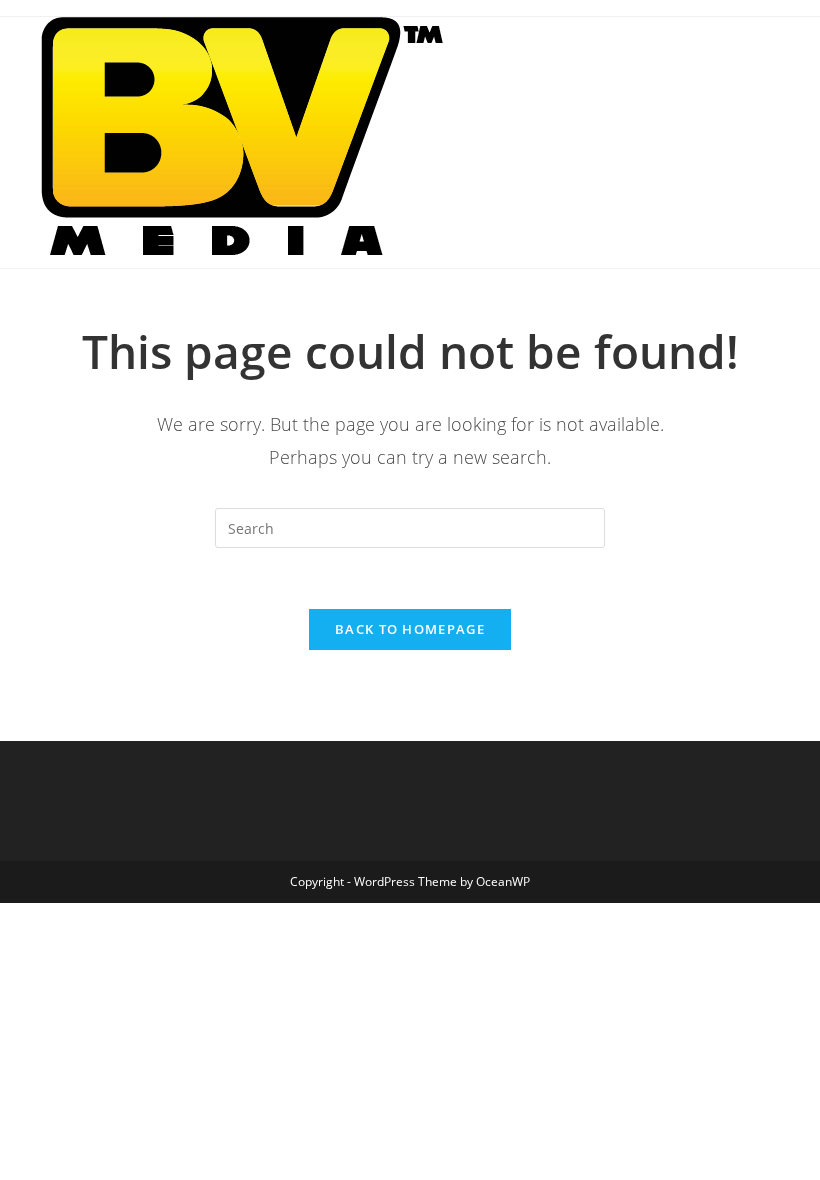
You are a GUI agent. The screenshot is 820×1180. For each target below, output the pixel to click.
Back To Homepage (410, 629)
